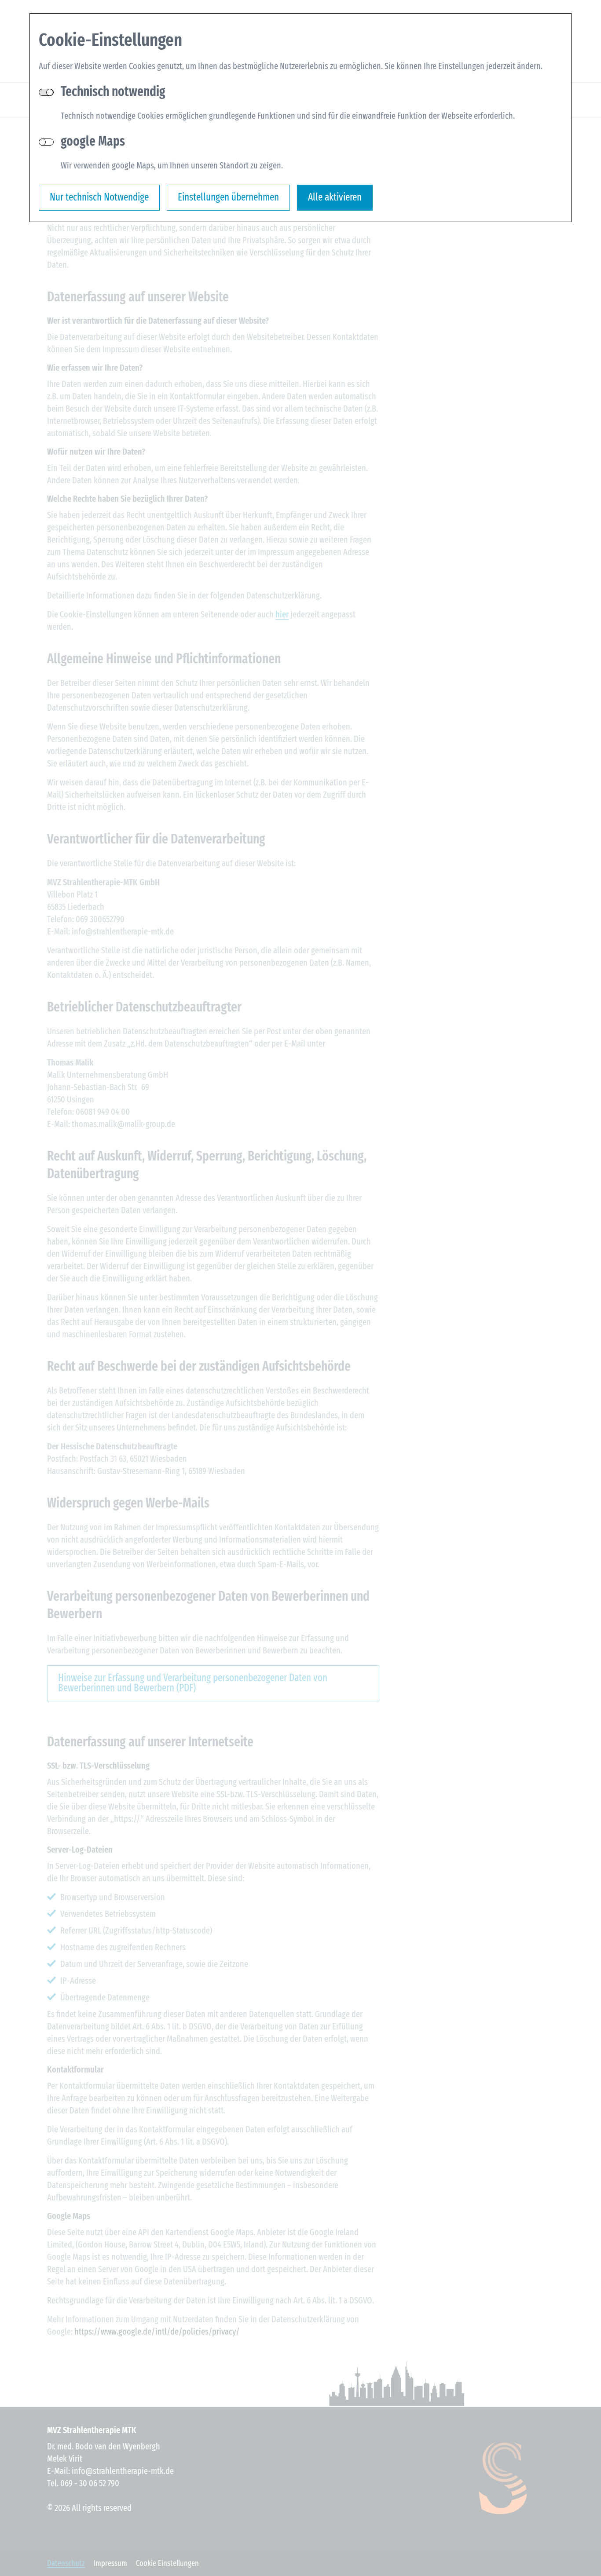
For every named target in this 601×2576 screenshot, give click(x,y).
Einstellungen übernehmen (228, 197)
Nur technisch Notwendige (99, 197)
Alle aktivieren (335, 197)
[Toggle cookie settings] (46, 142)
